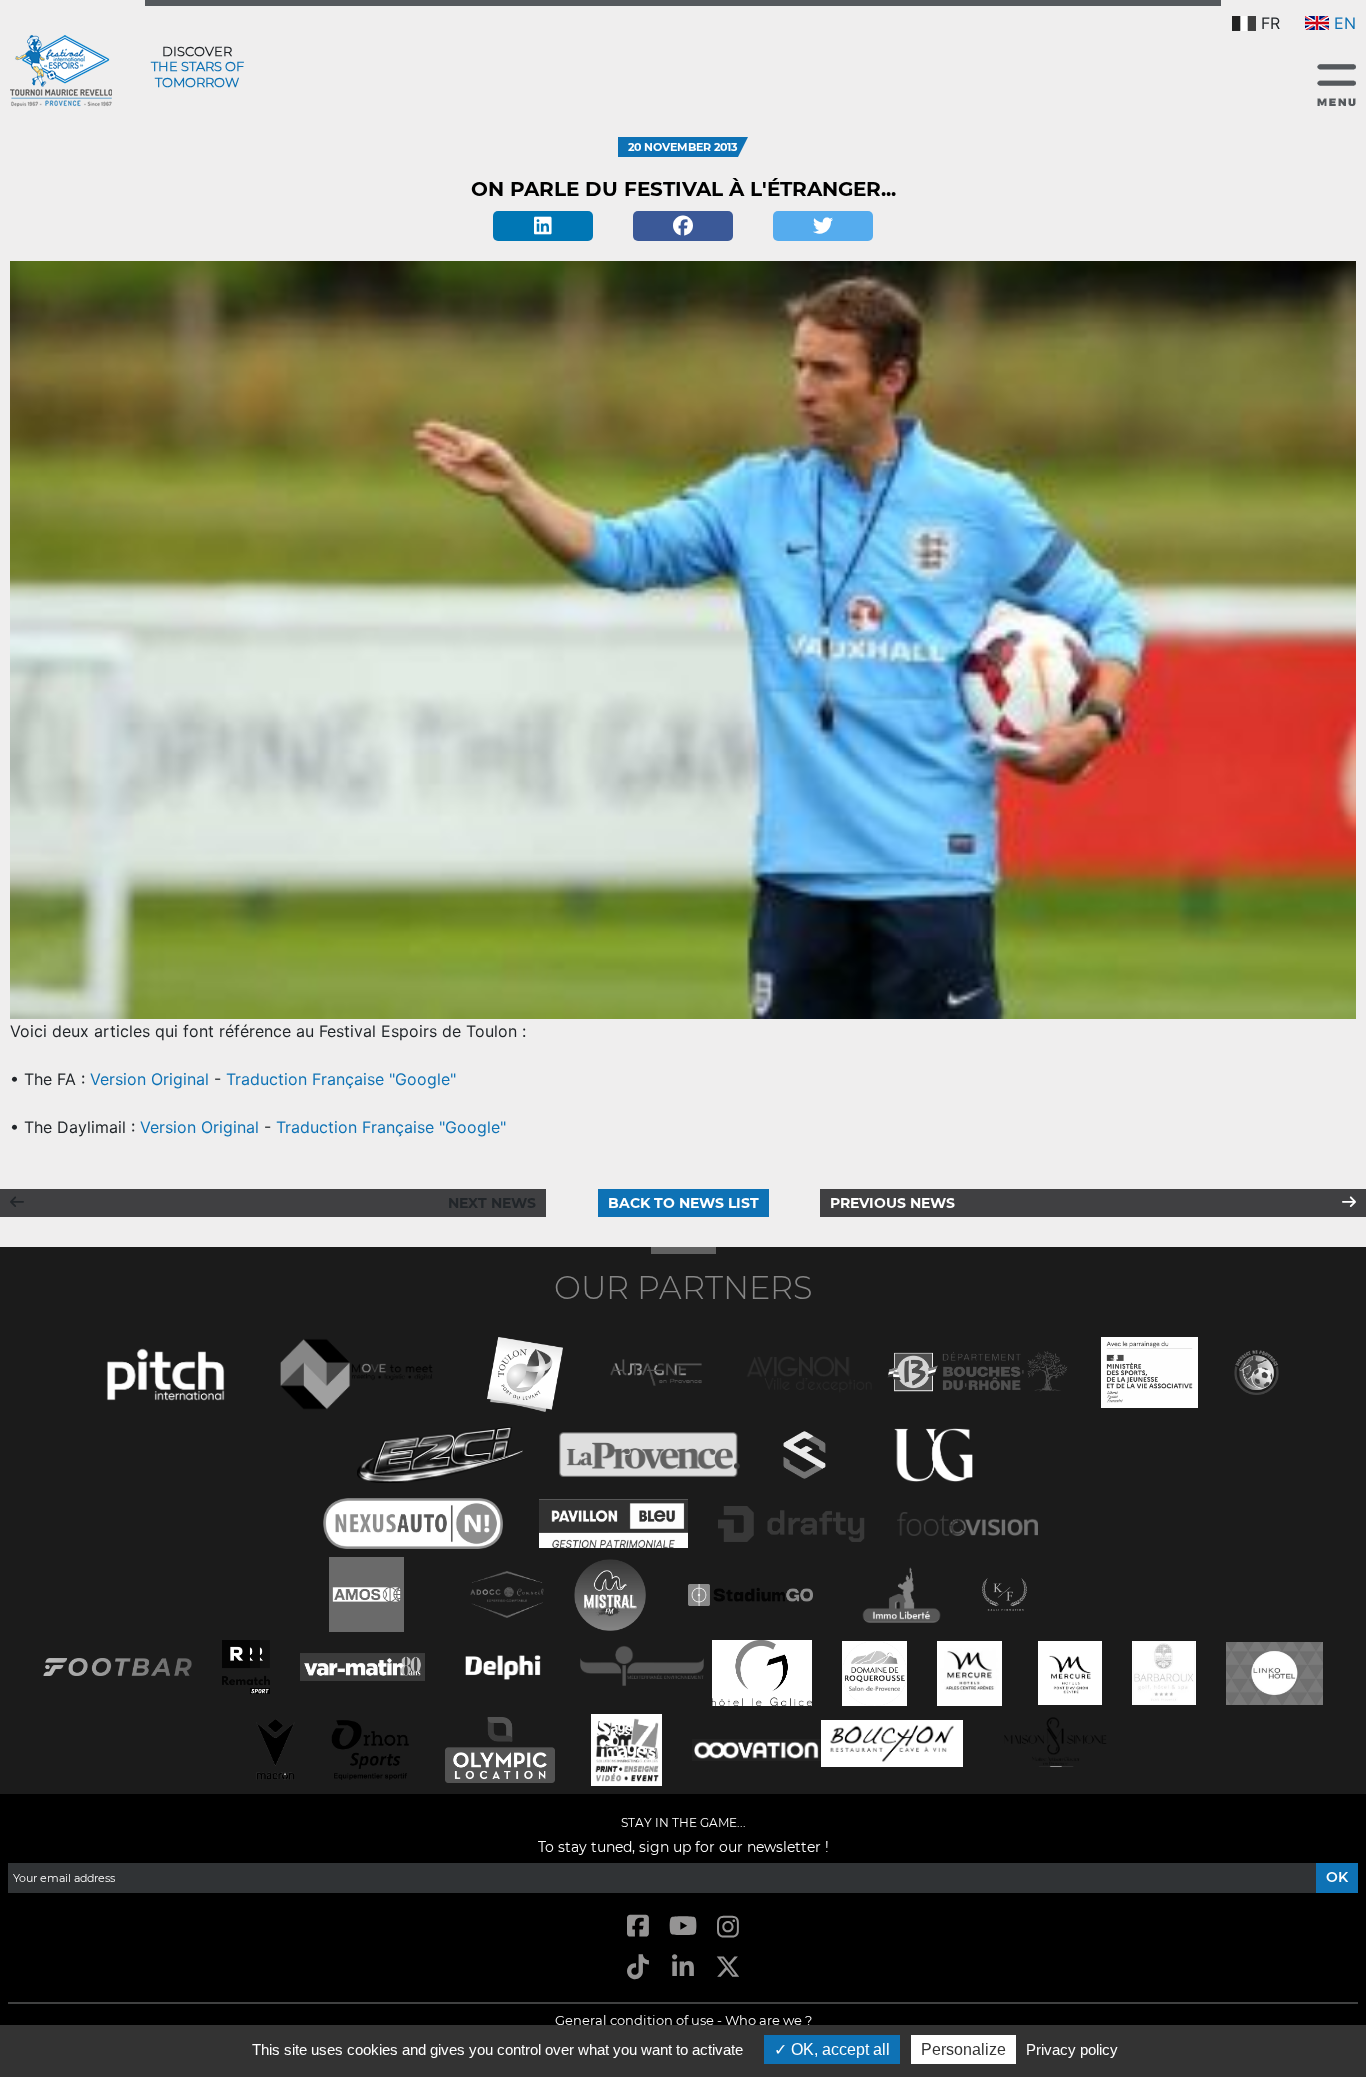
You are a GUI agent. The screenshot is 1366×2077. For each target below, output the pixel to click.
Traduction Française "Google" (341, 1079)
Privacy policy (1072, 2049)
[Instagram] (728, 1927)
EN (1345, 23)
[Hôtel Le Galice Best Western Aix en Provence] (762, 1671)
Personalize (963, 2049)
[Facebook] (683, 226)
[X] (728, 1968)
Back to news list (683, 1203)
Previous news (892, 1203)
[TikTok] (637, 1968)
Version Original (149, 1079)
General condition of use (634, 2020)
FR (1270, 23)
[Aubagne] (656, 1370)
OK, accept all (838, 2049)
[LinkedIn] (682, 1968)
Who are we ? (768, 2020)
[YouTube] (682, 1927)
